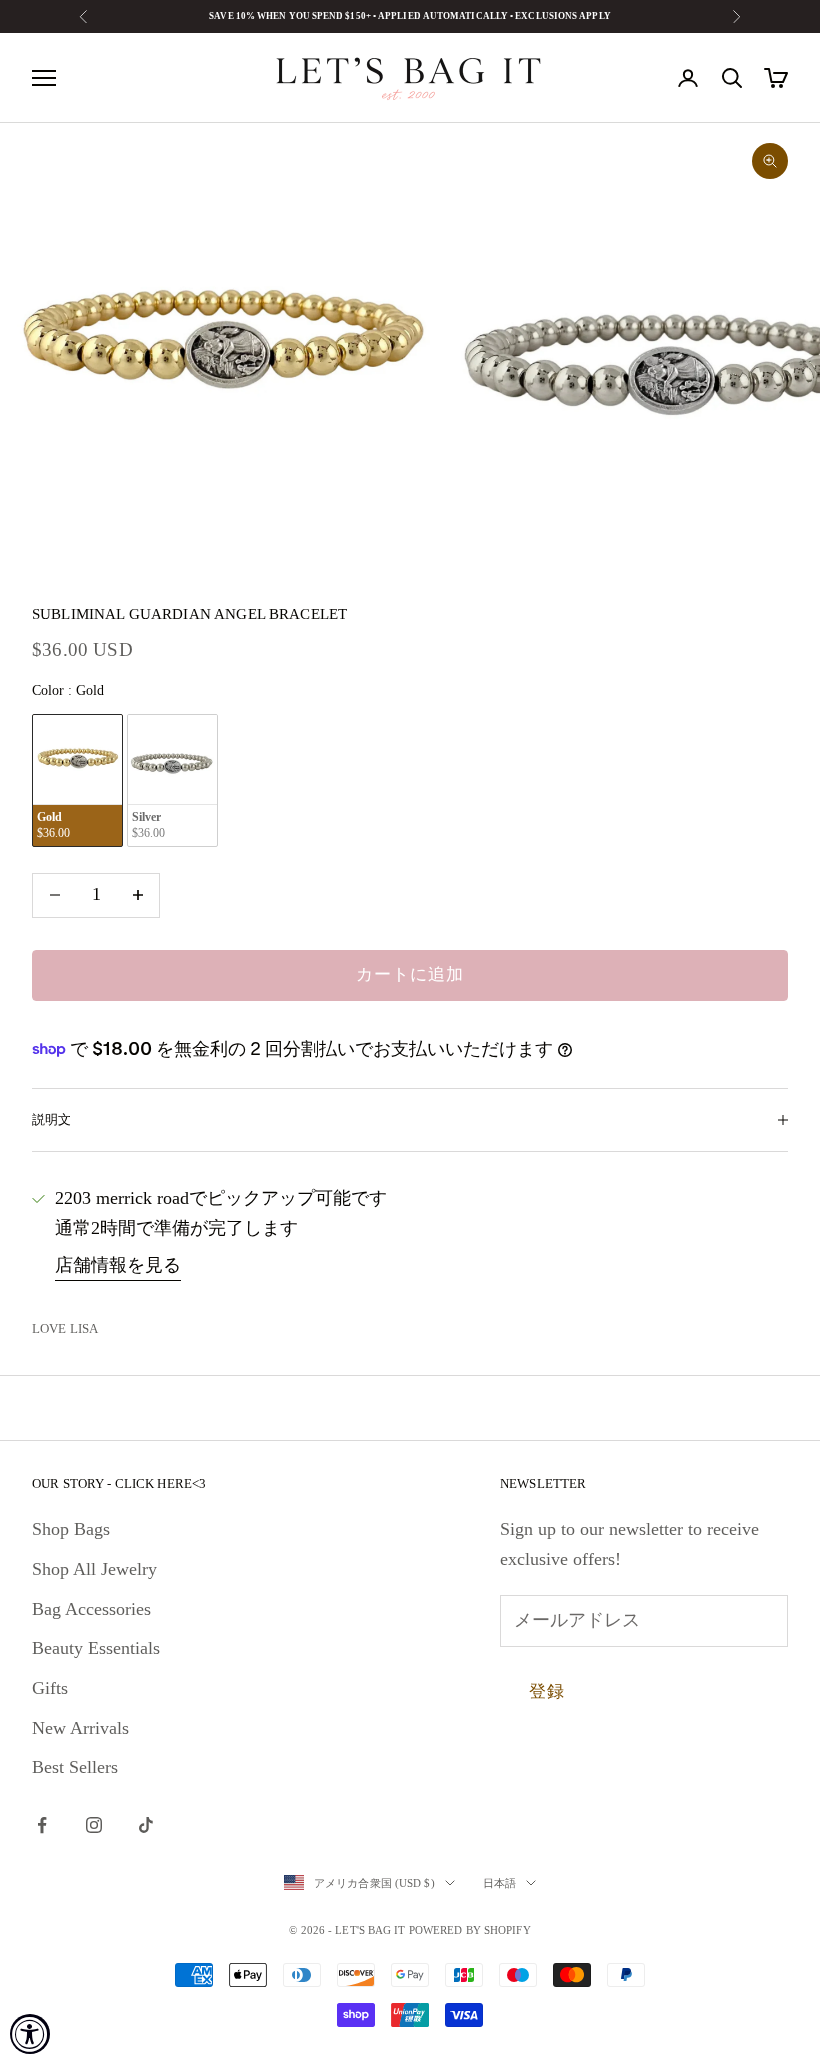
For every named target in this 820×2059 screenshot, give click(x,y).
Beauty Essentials (96, 1648)
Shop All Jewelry (94, 1569)
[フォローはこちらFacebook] (42, 1825)
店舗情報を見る (118, 1265)
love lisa (65, 1328)
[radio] (77, 780)
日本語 (499, 1883)
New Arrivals (80, 1728)
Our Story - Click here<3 (119, 1483)
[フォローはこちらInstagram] (94, 1825)
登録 (547, 1691)
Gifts (50, 1688)
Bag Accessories (91, 1609)
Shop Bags (71, 1529)
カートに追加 (410, 974)
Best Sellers (75, 1767)
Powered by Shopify (470, 1930)
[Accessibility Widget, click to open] (30, 2034)
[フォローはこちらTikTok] (146, 1825)
